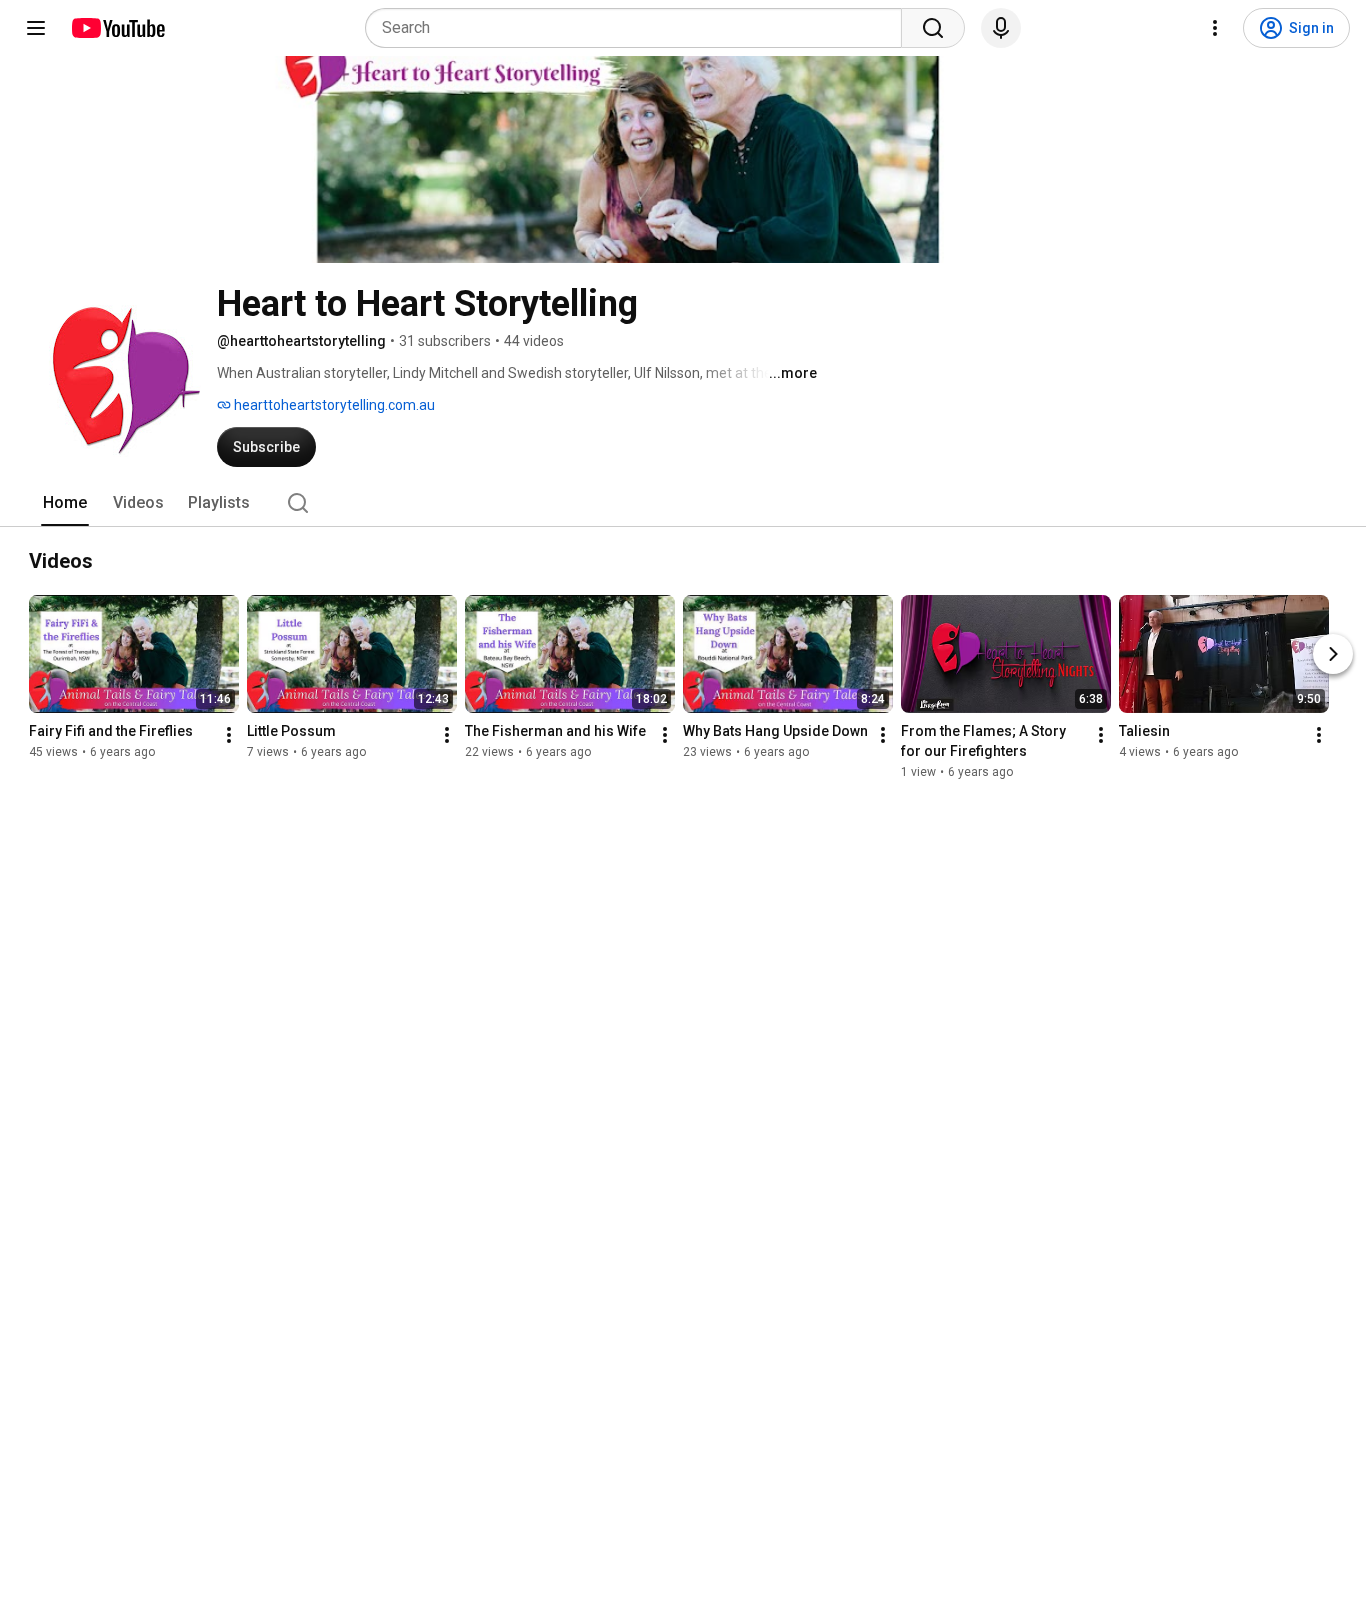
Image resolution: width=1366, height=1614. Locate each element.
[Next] (1333, 654)
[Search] (933, 28)
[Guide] (36, 28)
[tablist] (683, 503)
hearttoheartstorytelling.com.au (333, 405)
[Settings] (1215, 28)
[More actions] (229, 735)
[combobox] (639, 28)
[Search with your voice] (1001, 28)
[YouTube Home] (117, 28)
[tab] (65, 503)
